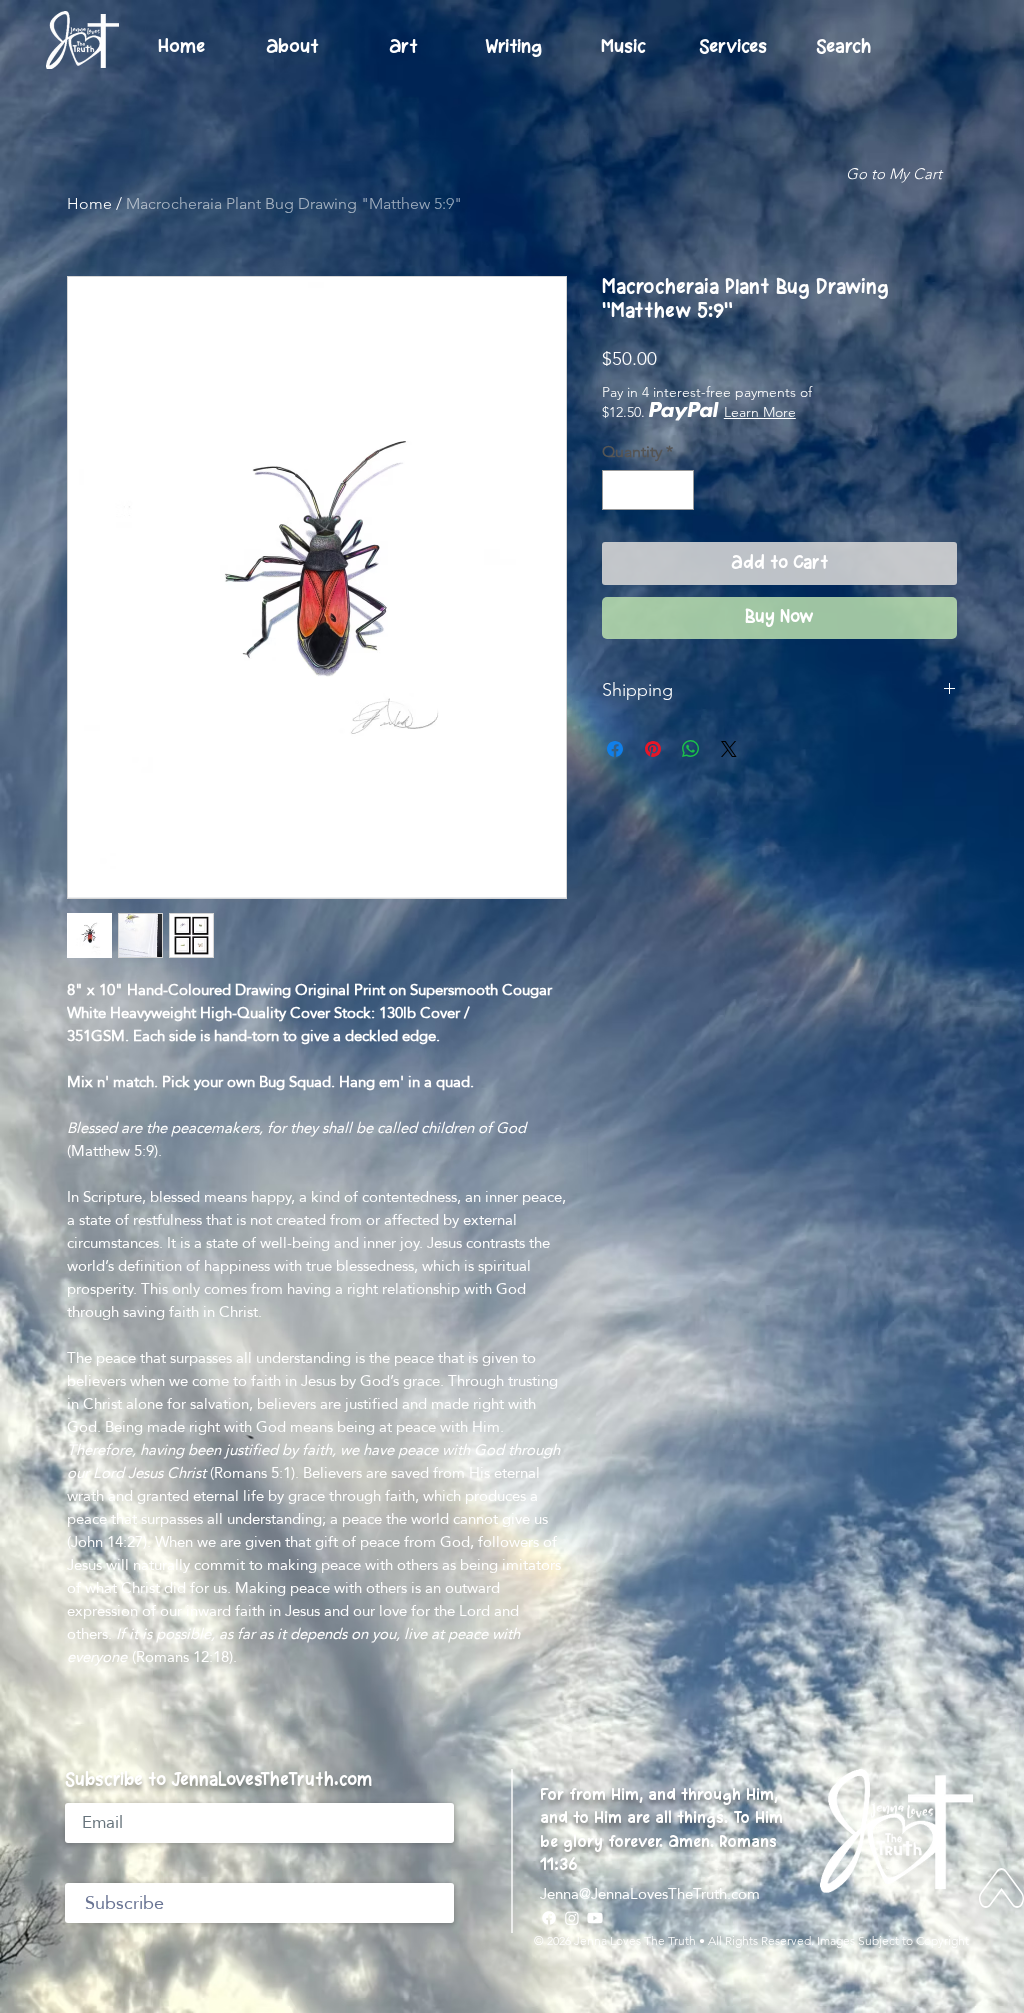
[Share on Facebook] (615, 749)
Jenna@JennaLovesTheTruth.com (650, 1893)
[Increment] (677, 490)
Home (89, 203)
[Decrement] (619, 490)
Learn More (760, 412)
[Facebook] (549, 1918)
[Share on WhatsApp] (691, 749)
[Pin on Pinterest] (653, 749)
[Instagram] (572, 1918)
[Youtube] (595, 1918)
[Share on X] (729, 749)
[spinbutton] (648, 490)
